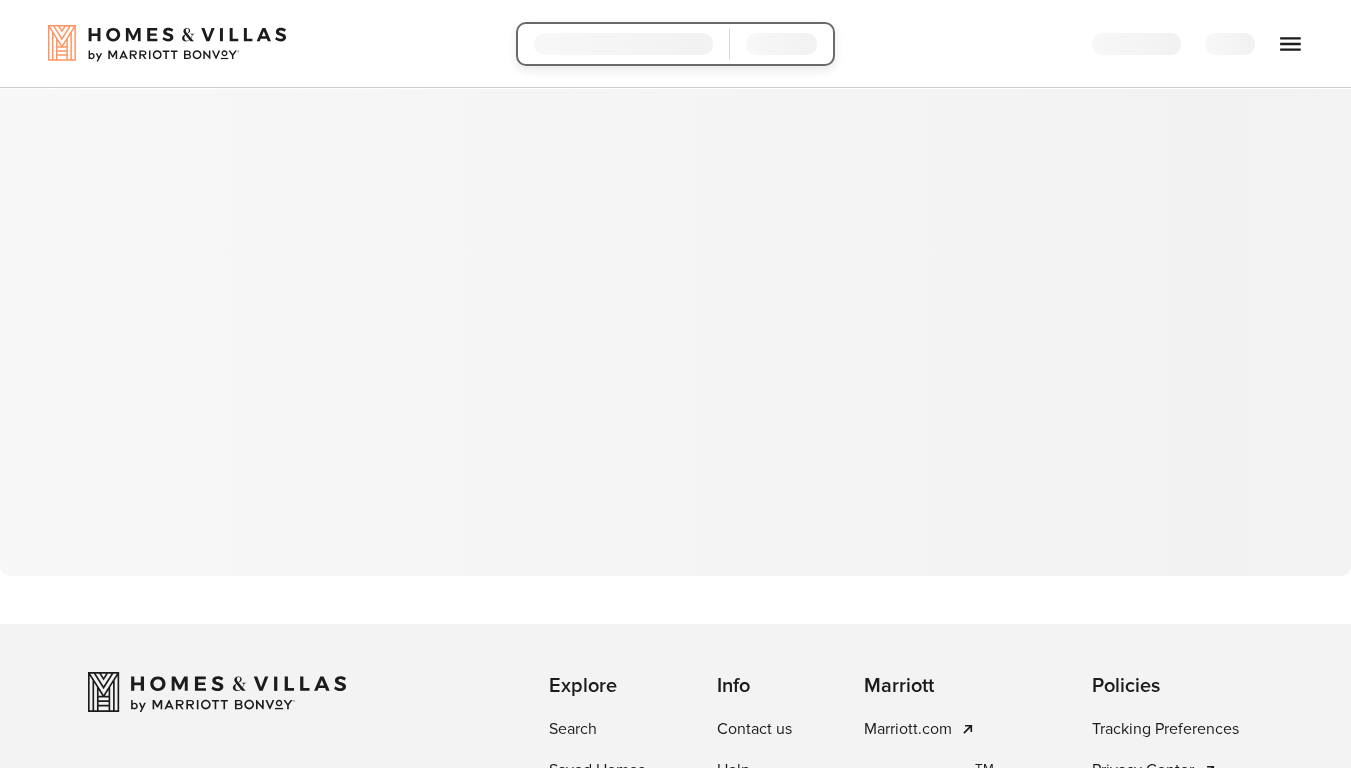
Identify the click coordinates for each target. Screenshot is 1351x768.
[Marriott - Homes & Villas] (217, 692)
